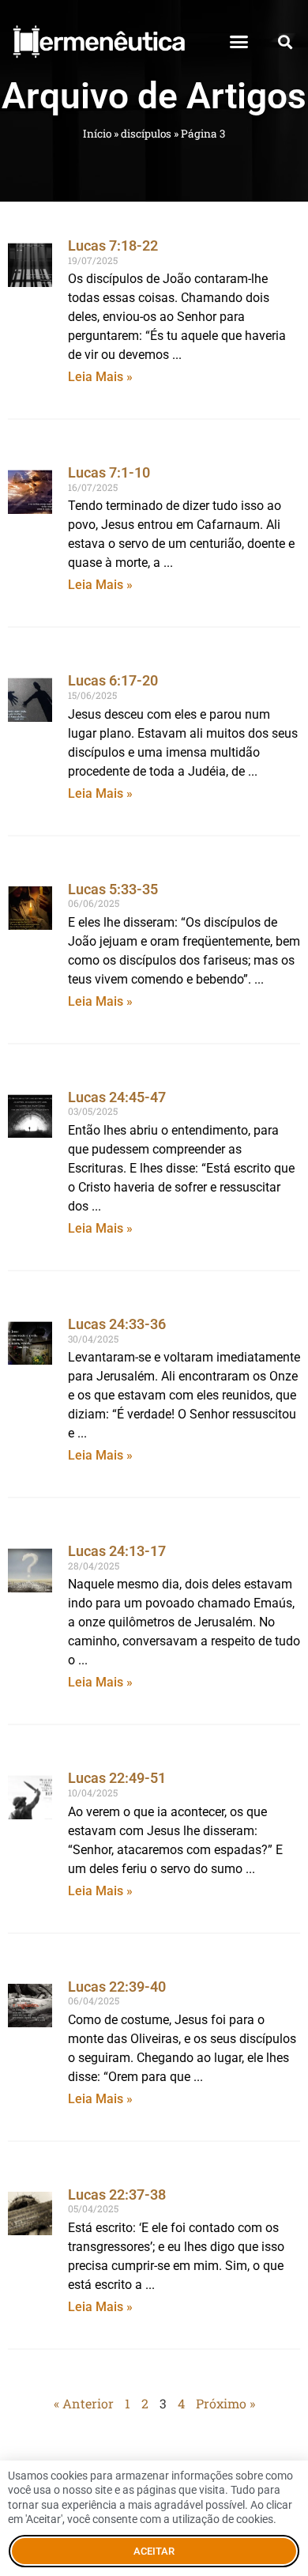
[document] (154, 1288)
